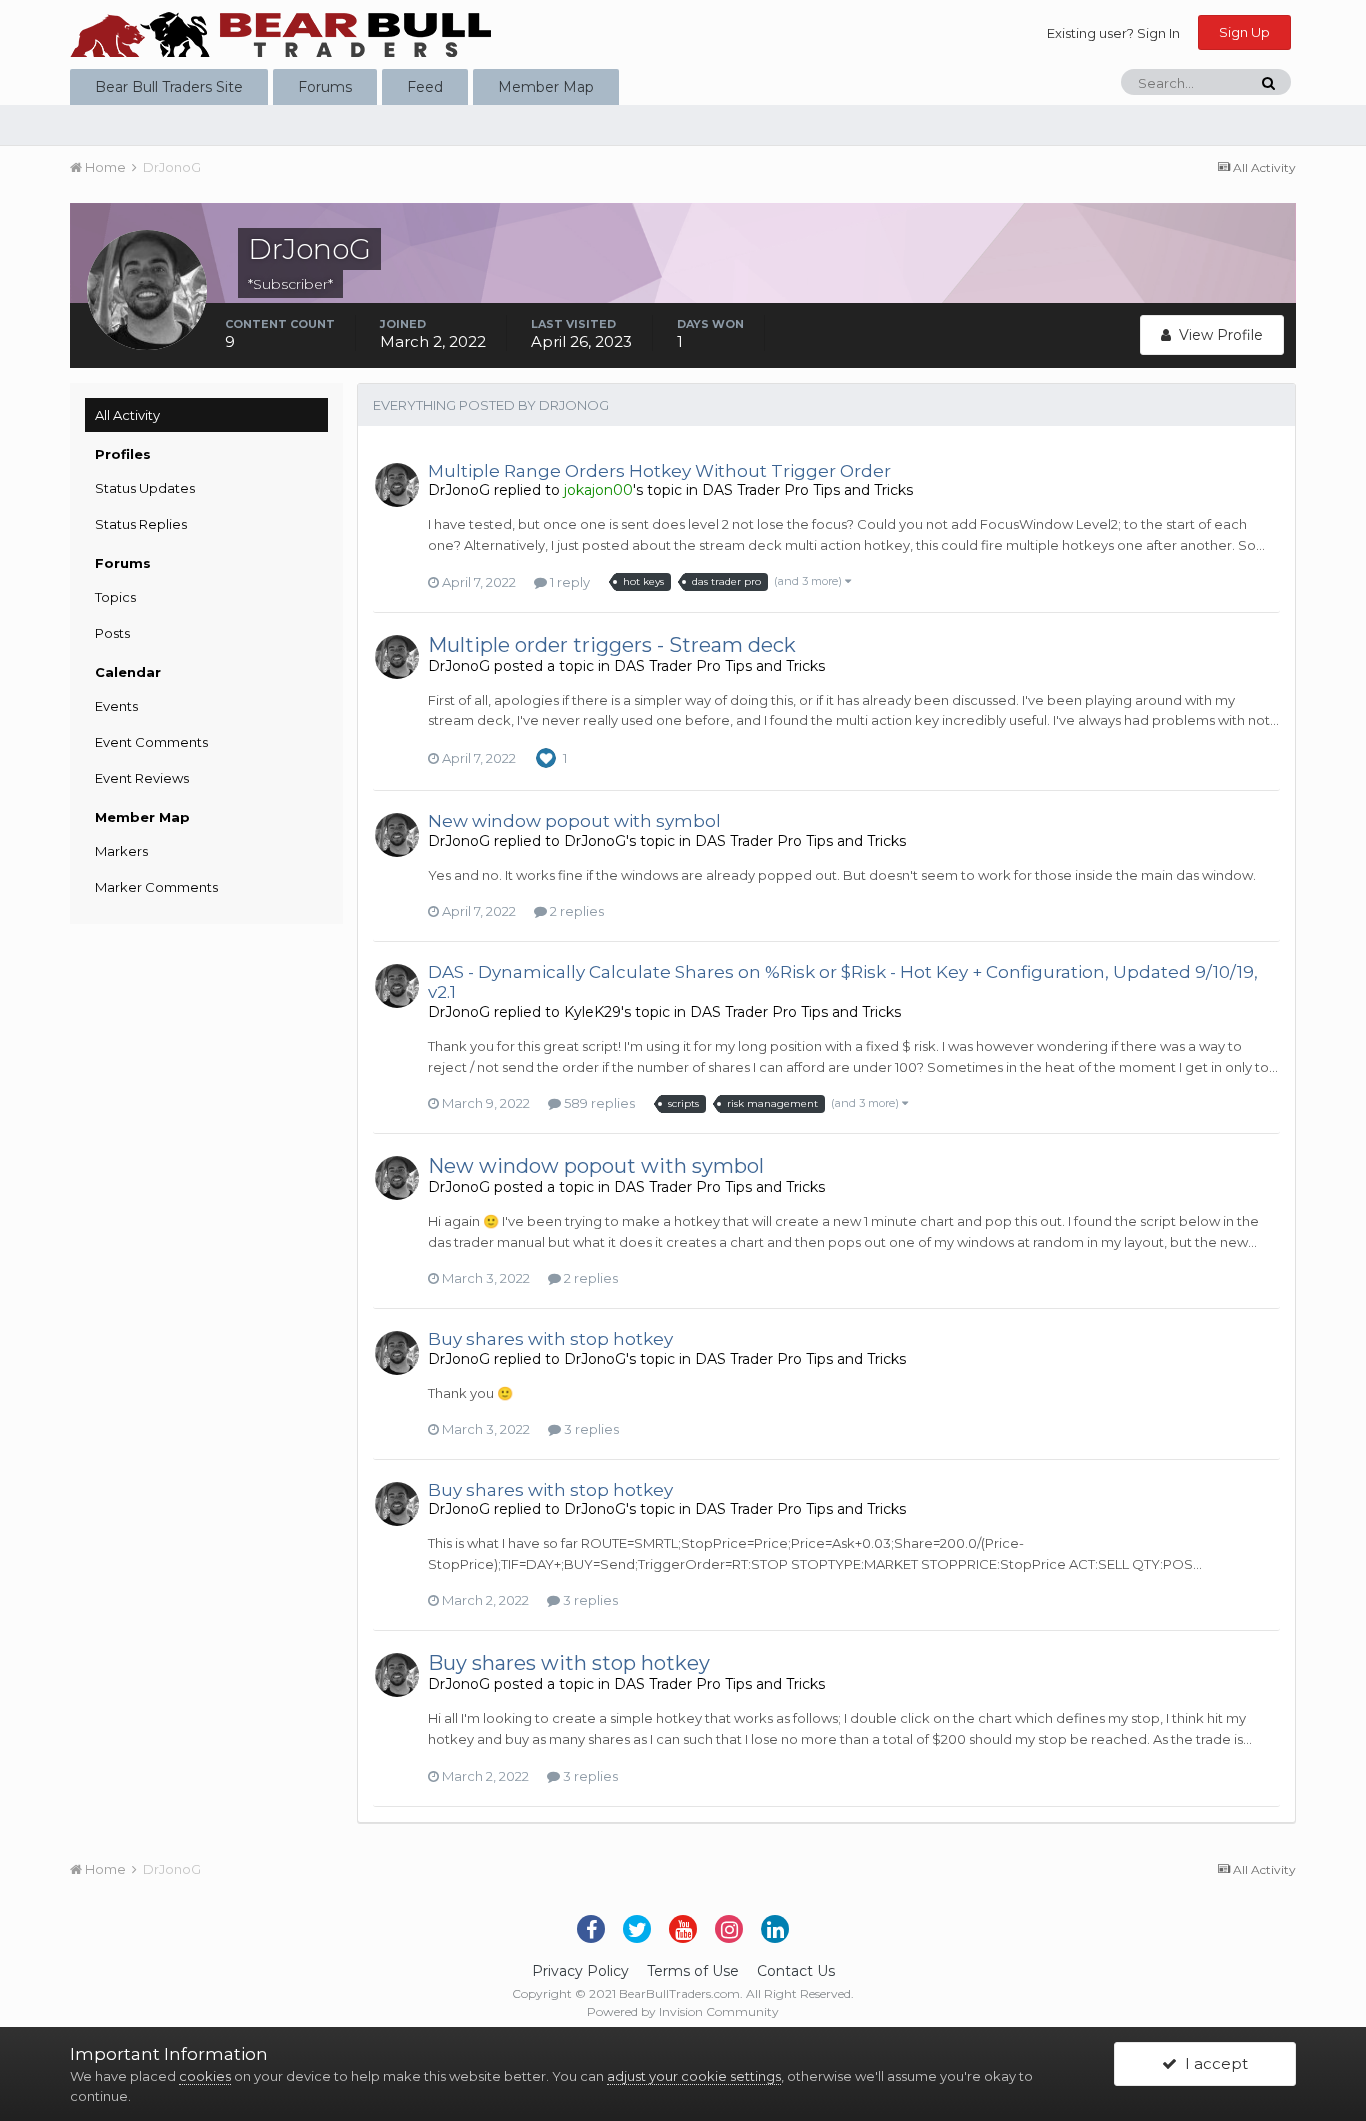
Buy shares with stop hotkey (550, 1339)
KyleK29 (592, 1012)
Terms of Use (693, 1971)
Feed (425, 87)
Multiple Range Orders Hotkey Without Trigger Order (659, 471)
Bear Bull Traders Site (169, 87)
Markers (121, 851)
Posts (112, 633)
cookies (205, 2076)
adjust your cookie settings (694, 2076)
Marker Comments (156, 887)
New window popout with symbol (574, 821)
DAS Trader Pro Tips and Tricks (807, 490)
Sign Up (1244, 32)
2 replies (575, 911)
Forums (325, 87)
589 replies (598, 1103)
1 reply (568, 582)
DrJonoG (459, 490)
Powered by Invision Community (683, 2011)
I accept (1212, 2063)
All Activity (127, 415)
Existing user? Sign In (1113, 33)
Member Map (546, 87)
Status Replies (141, 524)
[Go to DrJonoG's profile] (397, 485)
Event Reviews (142, 778)
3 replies (590, 1429)
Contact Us (796, 1971)
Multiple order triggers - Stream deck (612, 645)
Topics (115, 597)
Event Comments (151, 742)
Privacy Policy (580, 1971)
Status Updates (145, 488)
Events (116, 706)
